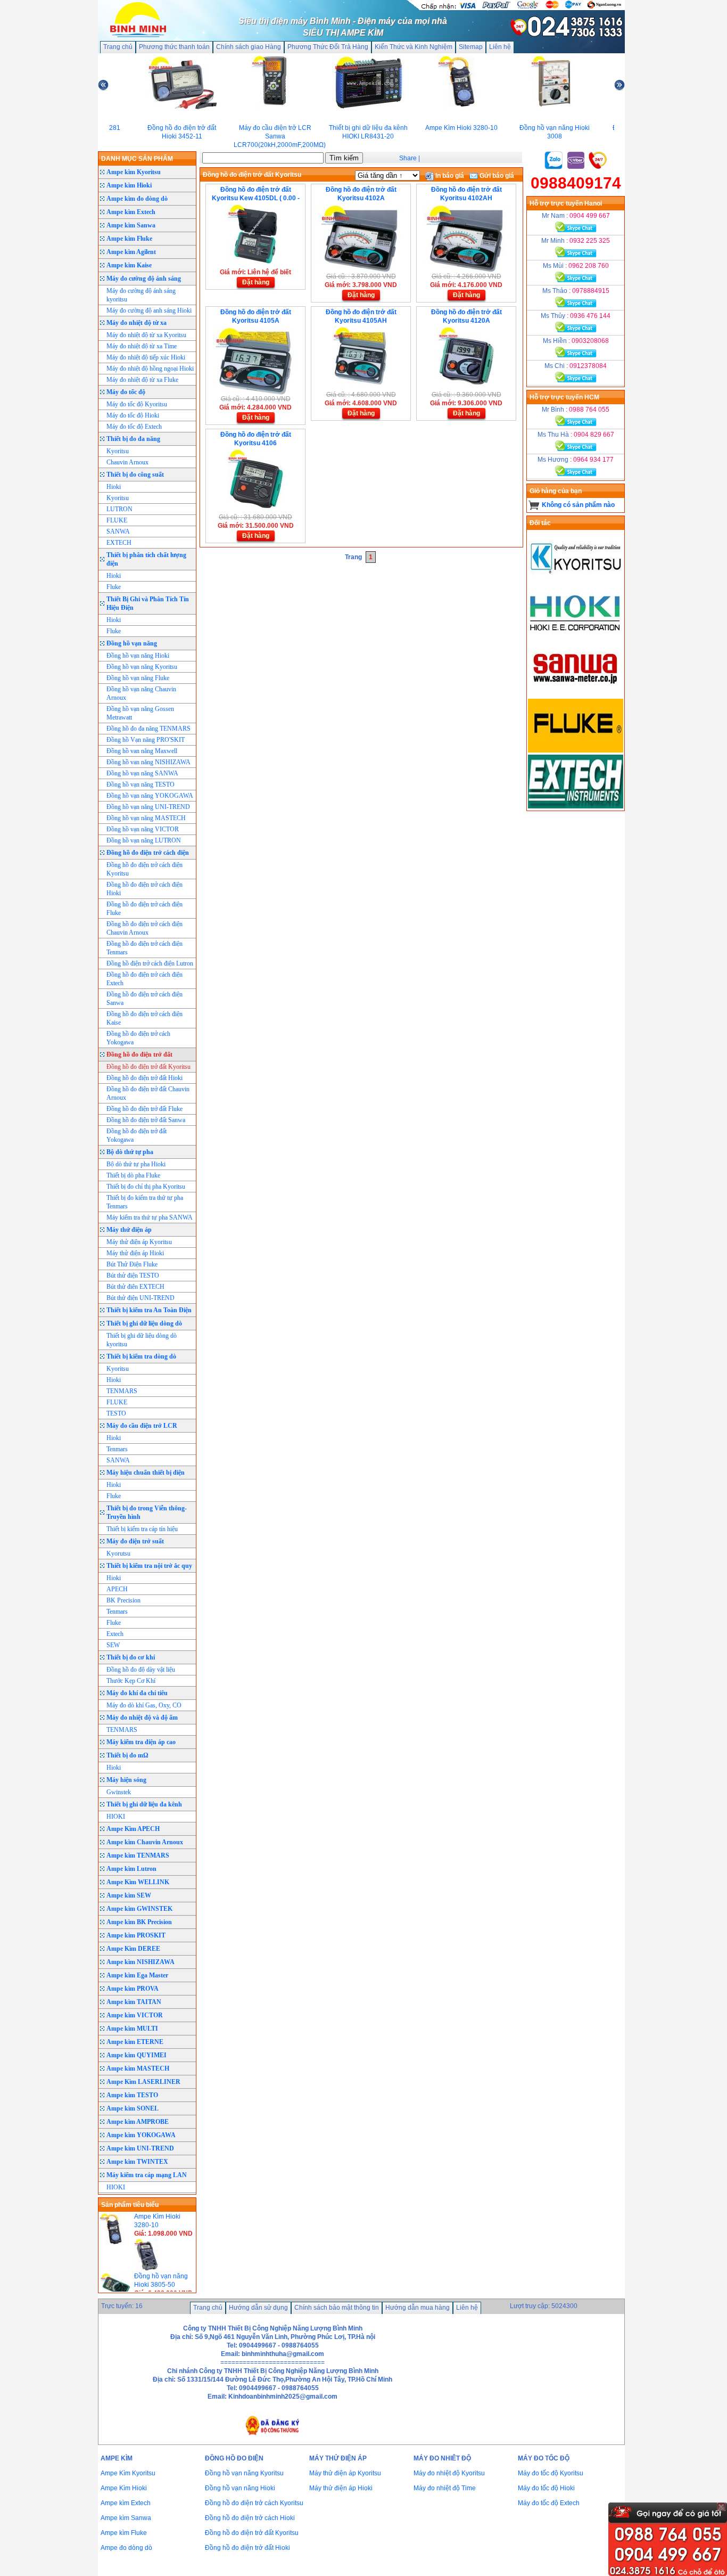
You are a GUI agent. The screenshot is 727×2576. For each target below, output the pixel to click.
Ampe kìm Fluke (129, 239)
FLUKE (117, 520)
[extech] (576, 806)
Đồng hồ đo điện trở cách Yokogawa (138, 1038)
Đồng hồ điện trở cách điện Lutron (150, 963)
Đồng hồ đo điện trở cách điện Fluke (144, 909)
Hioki (114, 487)
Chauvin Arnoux (127, 462)
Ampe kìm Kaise (129, 265)
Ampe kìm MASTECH (138, 2068)
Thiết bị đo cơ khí (131, 1657)
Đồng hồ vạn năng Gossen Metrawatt (140, 713)
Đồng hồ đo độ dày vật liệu (141, 1670)
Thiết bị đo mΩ (127, 1755)
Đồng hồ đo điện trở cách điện (148, 853)
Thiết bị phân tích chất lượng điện (146, 559)
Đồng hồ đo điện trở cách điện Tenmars (144, 948)
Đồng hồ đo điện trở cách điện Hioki (144, 889)
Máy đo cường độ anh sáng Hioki (149, 310)
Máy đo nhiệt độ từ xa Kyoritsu (146, 335)
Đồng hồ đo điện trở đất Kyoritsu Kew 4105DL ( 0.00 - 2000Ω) (256, 198)
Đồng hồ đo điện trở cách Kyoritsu (254, 2503)
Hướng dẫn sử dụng (258, 2308)
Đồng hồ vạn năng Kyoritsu (142, 667)
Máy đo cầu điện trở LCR (142, 1426)
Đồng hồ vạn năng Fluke (138, 678)
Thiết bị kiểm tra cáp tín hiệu (142, 1529)
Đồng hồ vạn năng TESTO (141, 784)
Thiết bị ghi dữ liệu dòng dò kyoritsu (142, 1340)
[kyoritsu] (576, 583)
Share (408, 158)
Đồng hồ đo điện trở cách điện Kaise (144, 1018)
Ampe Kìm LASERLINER (143, 2082)
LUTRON (119, 509)
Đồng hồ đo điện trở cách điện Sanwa (144, 999)
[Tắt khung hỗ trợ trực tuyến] (721, 2507)
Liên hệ (500, 47)
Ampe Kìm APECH (133, 1829)
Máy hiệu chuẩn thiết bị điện (146, 1473)
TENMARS (122, 1391)
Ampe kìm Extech (131, 212)
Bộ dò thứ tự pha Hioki (136, 1164)
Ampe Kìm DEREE (133, 1949)
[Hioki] (576, 639)
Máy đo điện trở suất (135, 1541)
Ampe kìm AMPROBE (138, 2122)
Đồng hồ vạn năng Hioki (138, 656)
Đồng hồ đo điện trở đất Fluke (144, 1109)
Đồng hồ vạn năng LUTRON (144, 840)
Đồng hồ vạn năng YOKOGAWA (150, 796)
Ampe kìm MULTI (132, 2029)
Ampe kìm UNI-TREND (140, 2148)
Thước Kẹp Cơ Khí (131, 1681)
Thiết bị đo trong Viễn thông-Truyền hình (147, 1512)
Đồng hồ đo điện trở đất (139, 1054)
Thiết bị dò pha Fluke (133, 1175)
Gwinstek (119, 1792)
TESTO (116, 1413)
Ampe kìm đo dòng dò (137, 199)
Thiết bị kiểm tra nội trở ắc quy (149, 1566)
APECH (117, 1589)
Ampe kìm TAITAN (134, 2002)
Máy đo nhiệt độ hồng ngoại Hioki (150, 369)
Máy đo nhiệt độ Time (445, 2488)
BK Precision (123, 1600)
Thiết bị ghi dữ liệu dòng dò (144, 1323)
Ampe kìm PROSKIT (136, 1935)
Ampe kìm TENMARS (138, 1855)
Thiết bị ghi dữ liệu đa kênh (144, 1804)
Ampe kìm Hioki (129, 185)
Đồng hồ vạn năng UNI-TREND (148, 807)
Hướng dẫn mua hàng (418, 2308)
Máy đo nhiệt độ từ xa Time (142, 346)
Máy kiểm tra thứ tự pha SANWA (150, 1217)
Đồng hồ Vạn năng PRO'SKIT (146, 740)
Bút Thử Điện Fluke (132, 1264)
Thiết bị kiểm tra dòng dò (141, 1356)
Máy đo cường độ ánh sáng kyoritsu (141, 295)
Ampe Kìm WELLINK (138, 1882)
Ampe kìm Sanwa (131, 225)
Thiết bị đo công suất (135, 475)
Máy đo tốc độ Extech (134, 427)
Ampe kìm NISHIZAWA (141, 1962)
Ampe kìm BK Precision (139, 1922)
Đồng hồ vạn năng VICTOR (143, 829)
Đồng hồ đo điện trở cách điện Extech (144, 979)
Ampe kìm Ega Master (137, 1975)
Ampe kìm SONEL (133, 2108)
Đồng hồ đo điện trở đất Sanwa (146, 1120)
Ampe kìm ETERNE (135, 2042)
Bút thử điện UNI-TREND (141, 1298)
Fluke (114, 587)
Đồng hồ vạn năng (132, 643)
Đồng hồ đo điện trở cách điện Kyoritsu (144, 869)
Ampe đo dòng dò (126, 2548)
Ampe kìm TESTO (132, 2095)
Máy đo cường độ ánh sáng (144, 279)
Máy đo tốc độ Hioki (133, 415)
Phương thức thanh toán (174, 47)
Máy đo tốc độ (126, 392)
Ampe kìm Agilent (131, 252)
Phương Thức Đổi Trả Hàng (328, 47)
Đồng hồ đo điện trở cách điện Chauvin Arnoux (144, 928)
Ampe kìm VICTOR (135, 2015)
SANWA (118, 531)
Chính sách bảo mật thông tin (337, 2308)
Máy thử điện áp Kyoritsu (139, 1242)
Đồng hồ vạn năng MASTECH (146, 818)
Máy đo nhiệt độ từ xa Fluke (142, 380)
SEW (113, 1645)
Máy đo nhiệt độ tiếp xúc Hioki (146, 357)
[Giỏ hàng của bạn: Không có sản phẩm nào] (534, 505)
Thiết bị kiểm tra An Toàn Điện (149, 1310)
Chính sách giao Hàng (249, 47)
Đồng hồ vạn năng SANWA (142, 773)
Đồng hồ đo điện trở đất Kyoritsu (148, 1067)
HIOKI (116, 1817)
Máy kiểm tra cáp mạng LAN (147, 2175)
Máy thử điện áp (129, 1230)
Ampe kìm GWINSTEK (139, 1909)
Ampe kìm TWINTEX (137, 2162)
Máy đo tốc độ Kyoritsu (137, 404)
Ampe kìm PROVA (133, 1989)
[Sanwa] (576, 694)
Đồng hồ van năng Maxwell (142, 751)
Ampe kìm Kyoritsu (134, 172)
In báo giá (449, 176)
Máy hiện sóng (126, 1780)
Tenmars (117, 1449)
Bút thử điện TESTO (133, 1275)
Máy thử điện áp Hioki (135, 1253)
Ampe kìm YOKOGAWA (141, 2135)
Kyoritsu (118, 451)
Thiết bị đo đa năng (133, 439)
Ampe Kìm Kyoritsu (128, 2473)
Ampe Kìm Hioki (124, 2488)
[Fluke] (576, 750)
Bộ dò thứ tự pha (130, 1152)
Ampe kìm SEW (129, 1895)
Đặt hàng (256, 282)
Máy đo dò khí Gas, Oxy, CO (144, 1705)
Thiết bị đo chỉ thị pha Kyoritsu (146, 1187)
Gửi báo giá (496, 176)
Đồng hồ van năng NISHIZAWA (148, 762)
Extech (115, 1634)
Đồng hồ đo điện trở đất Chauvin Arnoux (148, 1093)
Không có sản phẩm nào (578, 505)
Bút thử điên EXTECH (135, 1287)
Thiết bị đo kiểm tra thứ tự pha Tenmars (145, 1202)
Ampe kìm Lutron (131, 1869)
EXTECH (119, 543)
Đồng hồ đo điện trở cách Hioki (250, 2518)
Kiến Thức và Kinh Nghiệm (414, 47)
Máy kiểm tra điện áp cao (141, 1742)
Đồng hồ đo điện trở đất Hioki (144, 1078)
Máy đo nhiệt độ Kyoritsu (449, 2473)
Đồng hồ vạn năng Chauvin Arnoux (141, 693)
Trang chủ (118, 47)
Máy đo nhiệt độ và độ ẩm (142, 1718)
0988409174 (576, 183)
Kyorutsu (118, 1553)
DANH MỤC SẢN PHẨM (137, 159)
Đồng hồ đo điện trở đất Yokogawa (137, 1135)
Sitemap (471, 47)
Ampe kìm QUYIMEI (137, 2055)
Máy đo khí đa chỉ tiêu (137, 1693)
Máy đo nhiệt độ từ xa (137, 323)
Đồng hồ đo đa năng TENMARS (148, 729)
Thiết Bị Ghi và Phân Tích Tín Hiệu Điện (148, 603)
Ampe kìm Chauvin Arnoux (145, 1842)
